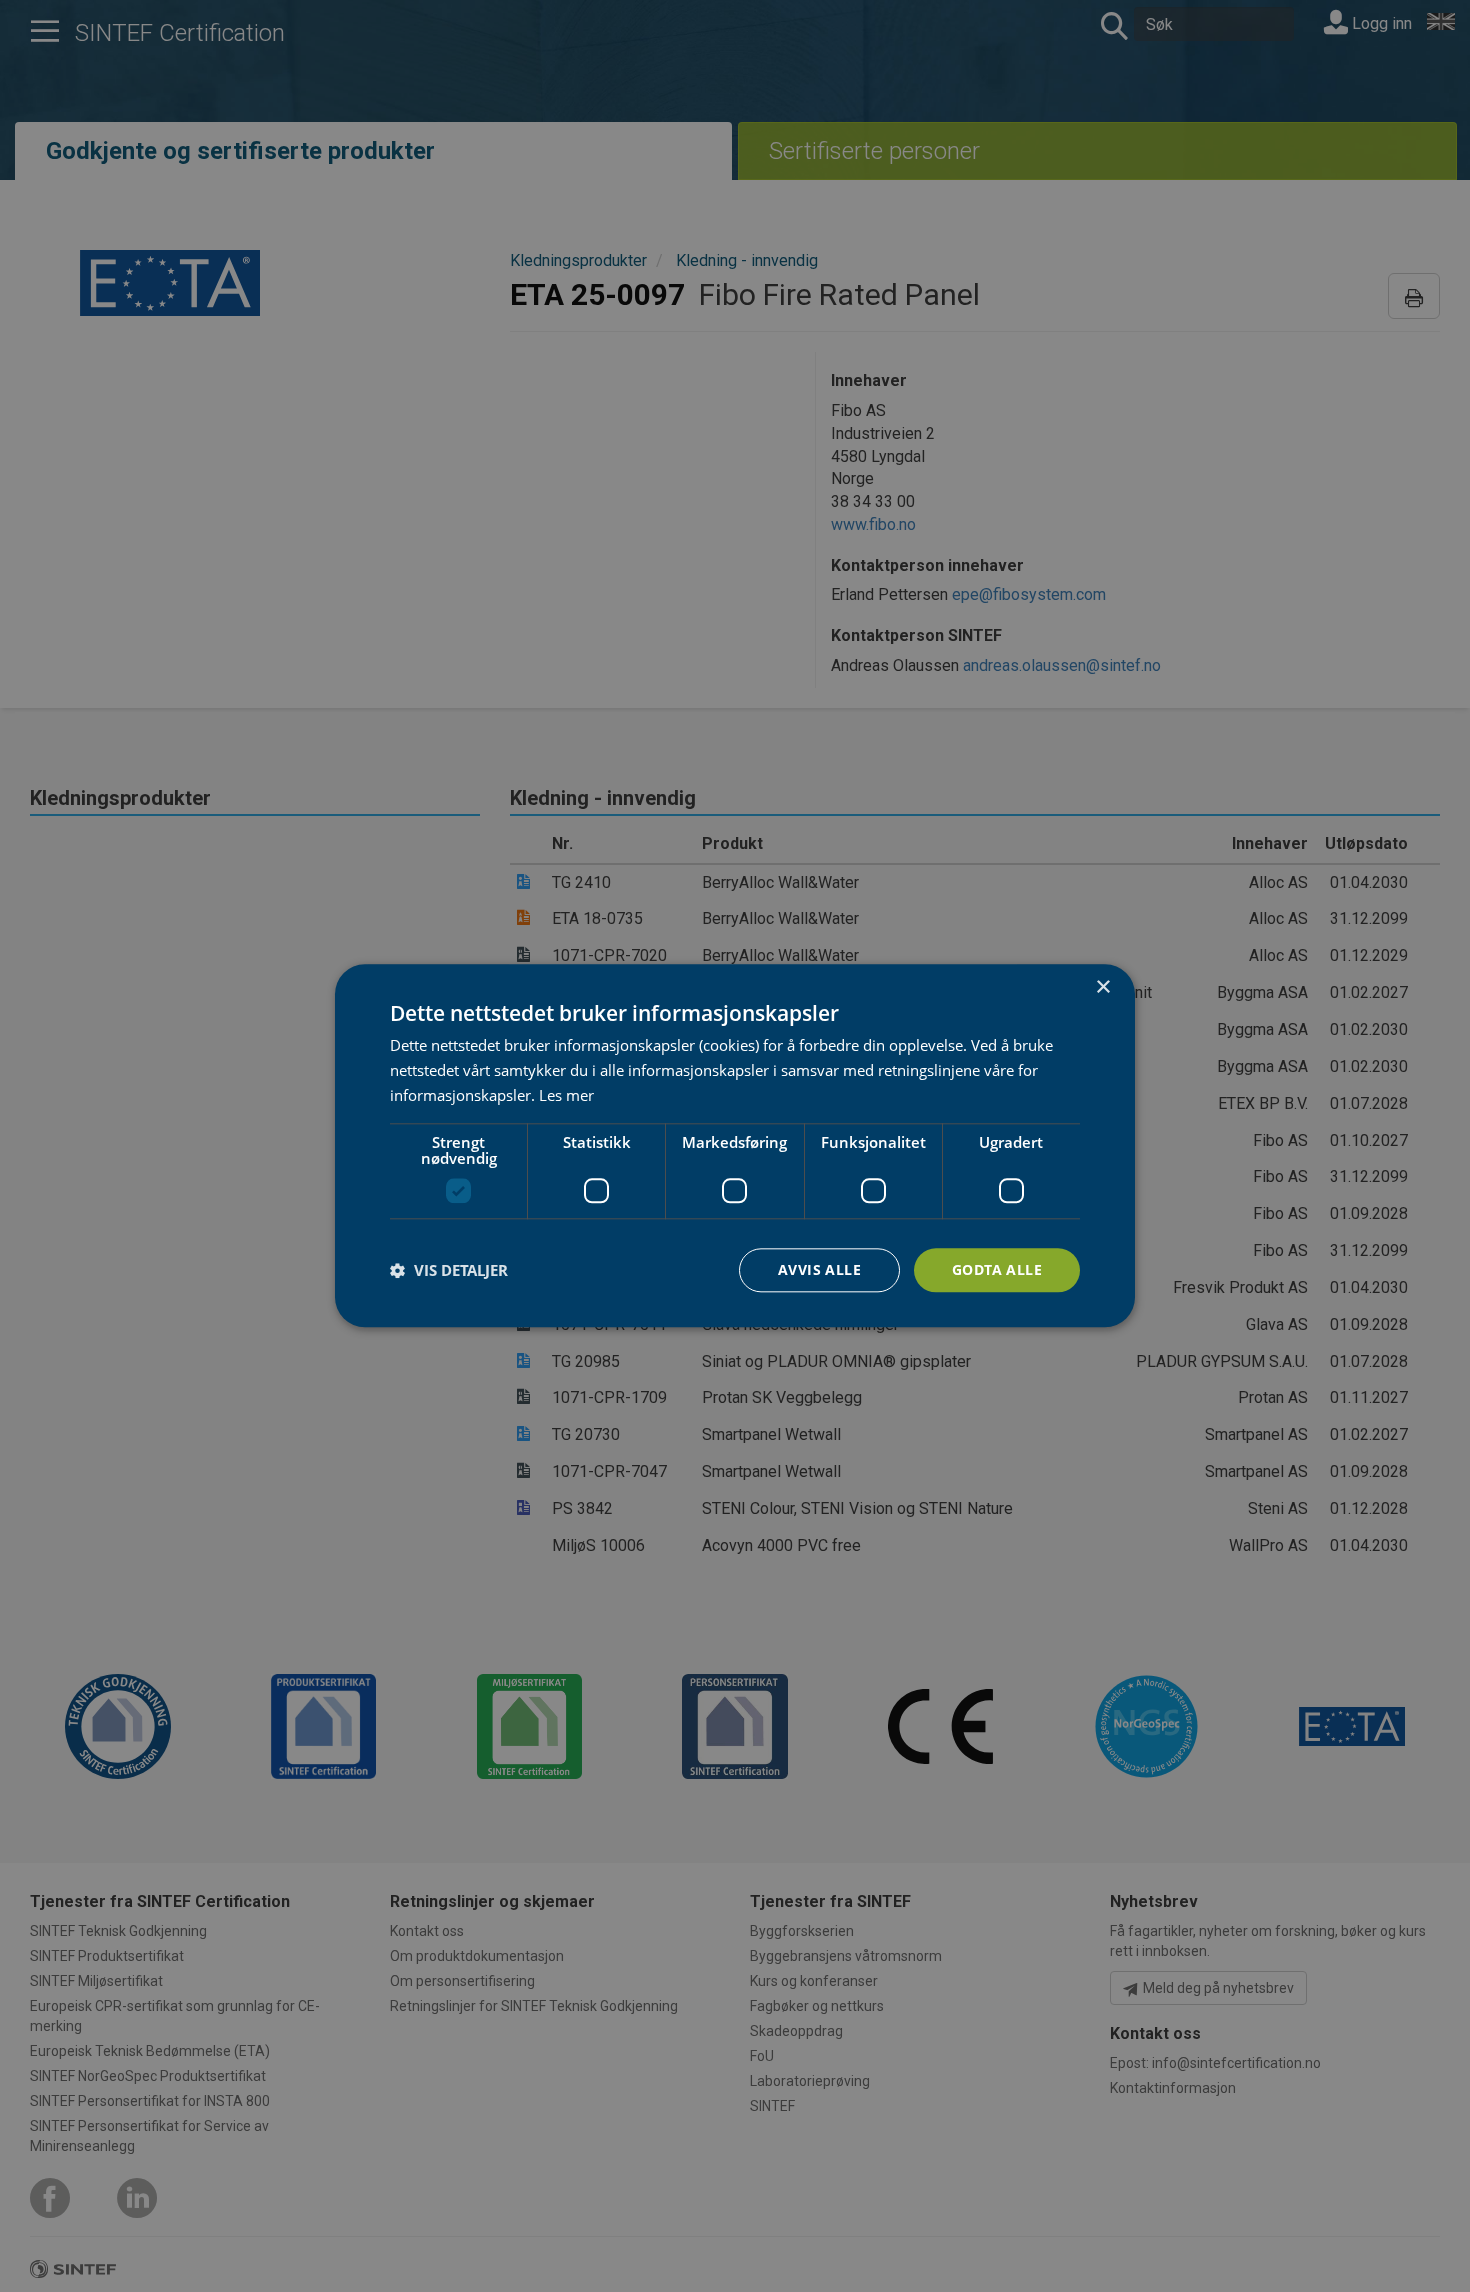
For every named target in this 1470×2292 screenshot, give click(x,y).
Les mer (566, 1095)
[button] (449, 1270)
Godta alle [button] (997, 1269)
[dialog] (735, 1145)
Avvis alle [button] (819, 1269)
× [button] (1102, 987)
